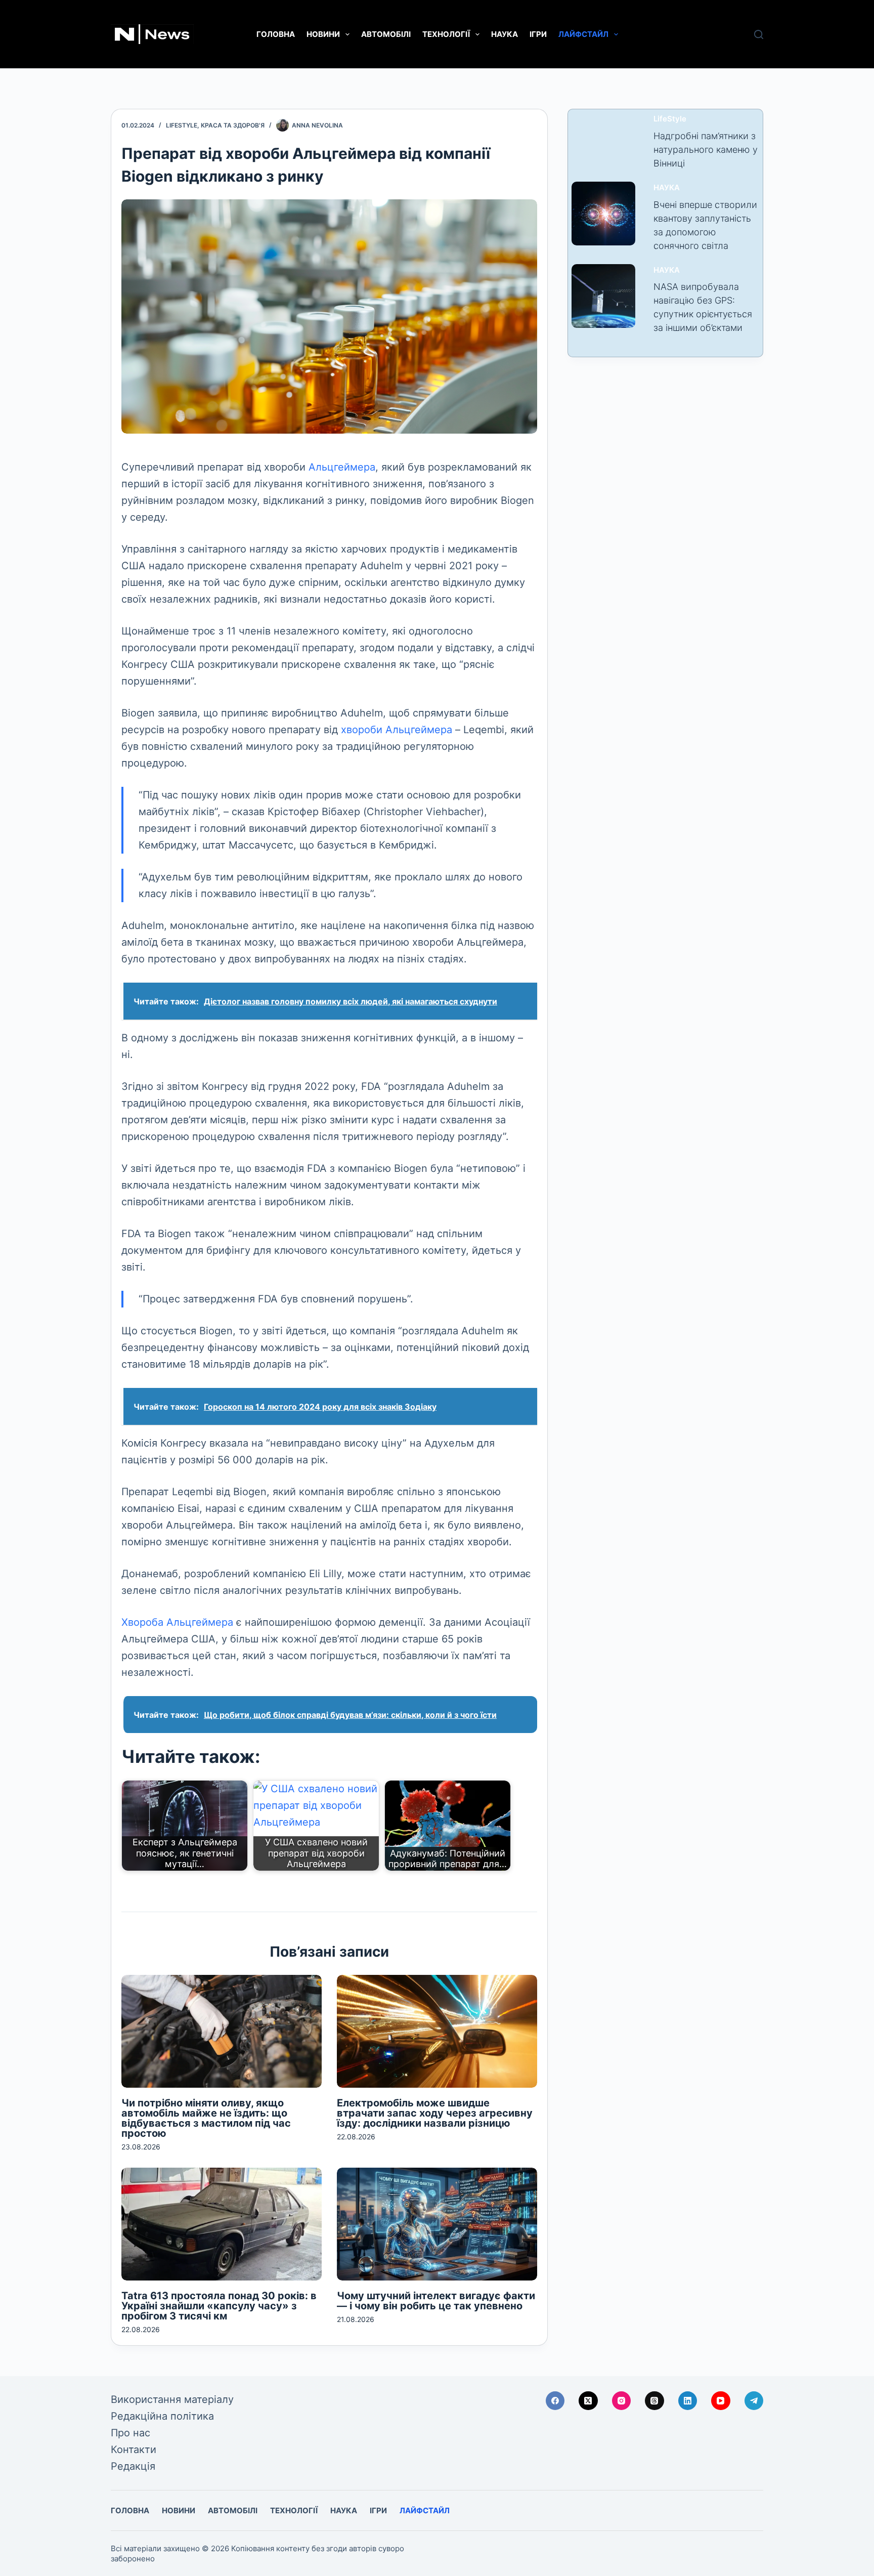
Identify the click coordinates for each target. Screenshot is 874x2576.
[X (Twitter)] (588, 2401)
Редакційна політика (162, 2416)
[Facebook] (555, 2401)
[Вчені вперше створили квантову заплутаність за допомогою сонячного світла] (603, 214)
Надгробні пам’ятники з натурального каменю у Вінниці (706, 150)
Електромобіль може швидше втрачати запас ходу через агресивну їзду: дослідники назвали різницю (435, 2113)
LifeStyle (182, 125)
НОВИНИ (323, 34)
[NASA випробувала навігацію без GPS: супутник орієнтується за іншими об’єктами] (603, 296)
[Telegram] (754, 2401)
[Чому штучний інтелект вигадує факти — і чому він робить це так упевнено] (437, 2224)
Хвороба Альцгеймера (177, 1622)
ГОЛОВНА (276, 34)
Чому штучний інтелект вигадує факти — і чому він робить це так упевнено (436, 2301)
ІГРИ (538, 34)
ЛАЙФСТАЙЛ (583, 34)
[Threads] (654, 2401)
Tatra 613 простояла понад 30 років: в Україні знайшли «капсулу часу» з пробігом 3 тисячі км (219, 2306)
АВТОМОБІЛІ (386, 34)
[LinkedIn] (688, 2401)
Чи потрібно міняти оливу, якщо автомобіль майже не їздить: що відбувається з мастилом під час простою (206, 2118)
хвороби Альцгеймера (397, 730)
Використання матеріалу (172, 2399)
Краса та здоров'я (233, 125)
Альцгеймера (342, 467)
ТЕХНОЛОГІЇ (446, 34)
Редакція (133, 2466)
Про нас (130, 2433)
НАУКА (505, 34)
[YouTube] (721, 2401)
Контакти (134, 2450)
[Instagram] (622, 2401)
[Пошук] (759, 34)
